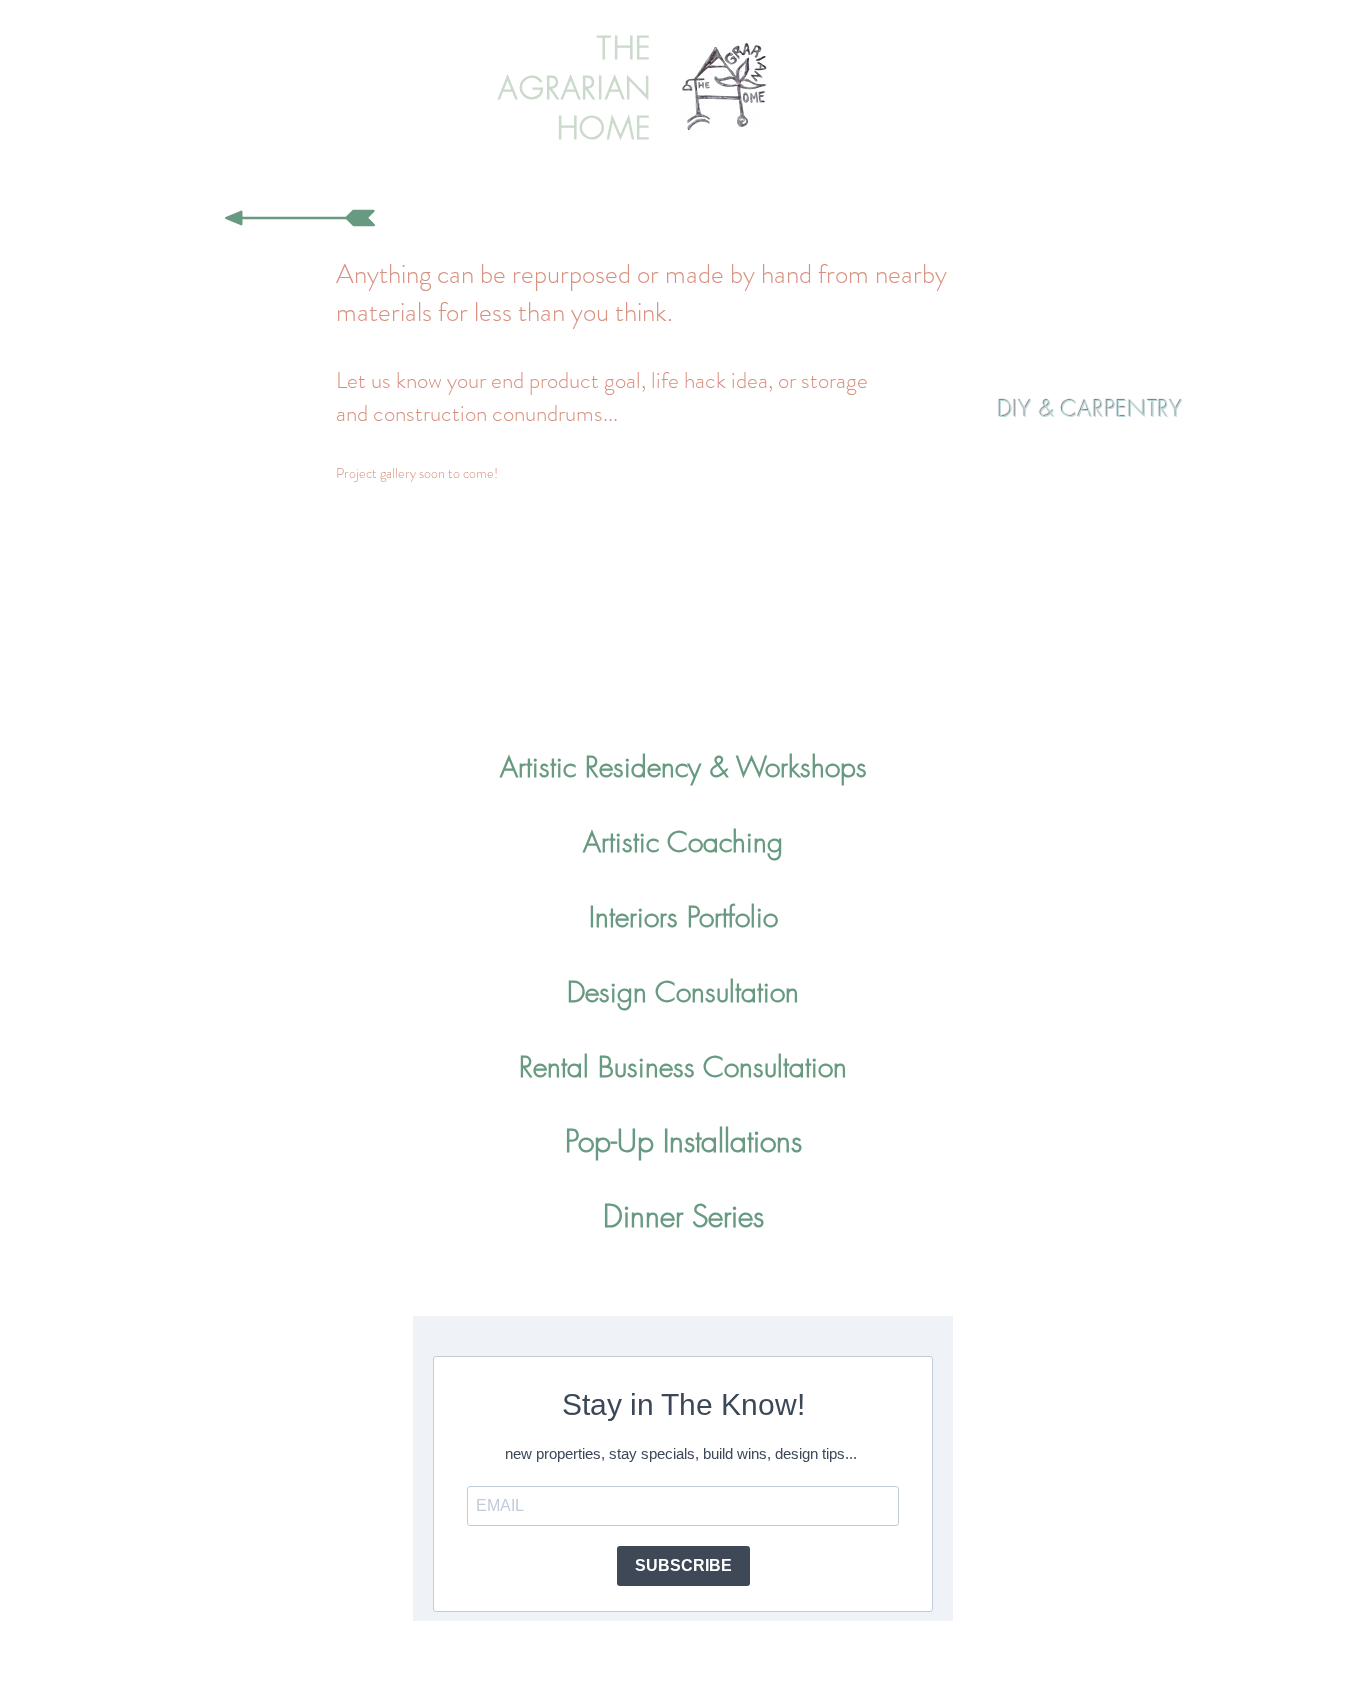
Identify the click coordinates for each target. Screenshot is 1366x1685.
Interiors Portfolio (683, 916)
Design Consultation (683, 991)
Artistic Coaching (683, 841)
